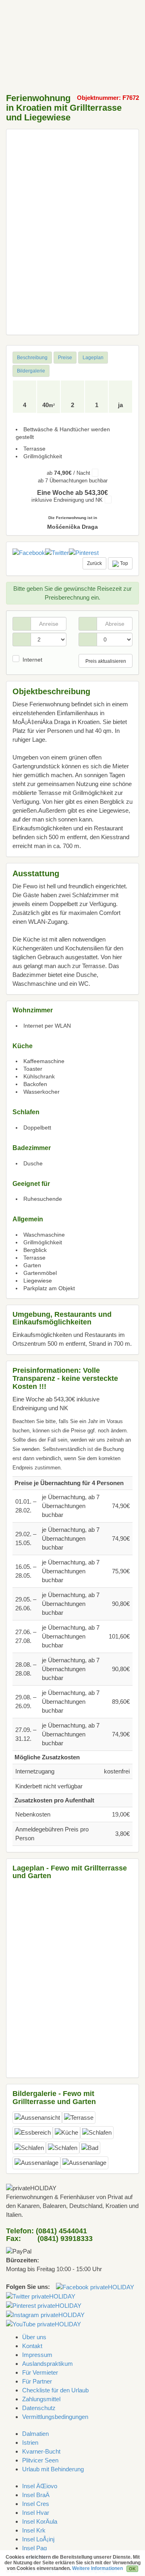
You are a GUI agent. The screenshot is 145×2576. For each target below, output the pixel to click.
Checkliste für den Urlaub (55, 2390)
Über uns (34, 2337)
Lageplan (93, 358)
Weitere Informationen (97, 2568)
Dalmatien (35, 2434)
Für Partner (37, 2381)
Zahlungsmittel (41, 2399)
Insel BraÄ (36, 2495)
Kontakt (32, 2346)
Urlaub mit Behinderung (53, 2469)
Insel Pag (34, 2548)
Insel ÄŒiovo (40, 2486)
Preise (65, 358)
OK (132, 2569)
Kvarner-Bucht (41, 2451)
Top (123, 563)
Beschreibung (32, 358)
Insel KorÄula (40, 2521)
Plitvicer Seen (40, 2460)
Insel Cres (36, 2504)
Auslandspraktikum (48, 2364)
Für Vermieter (40, 2372)
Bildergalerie (31, 371)
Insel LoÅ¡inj (38, 2539)
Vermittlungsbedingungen (55, 2417)
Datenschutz (39, 2408)
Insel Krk (34, 2530)
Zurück (94, 563)
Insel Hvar (36, 2513)
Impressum (37, 2355)
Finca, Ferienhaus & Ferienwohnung (32, 18)
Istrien (30, 2443)
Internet (32, 660)
